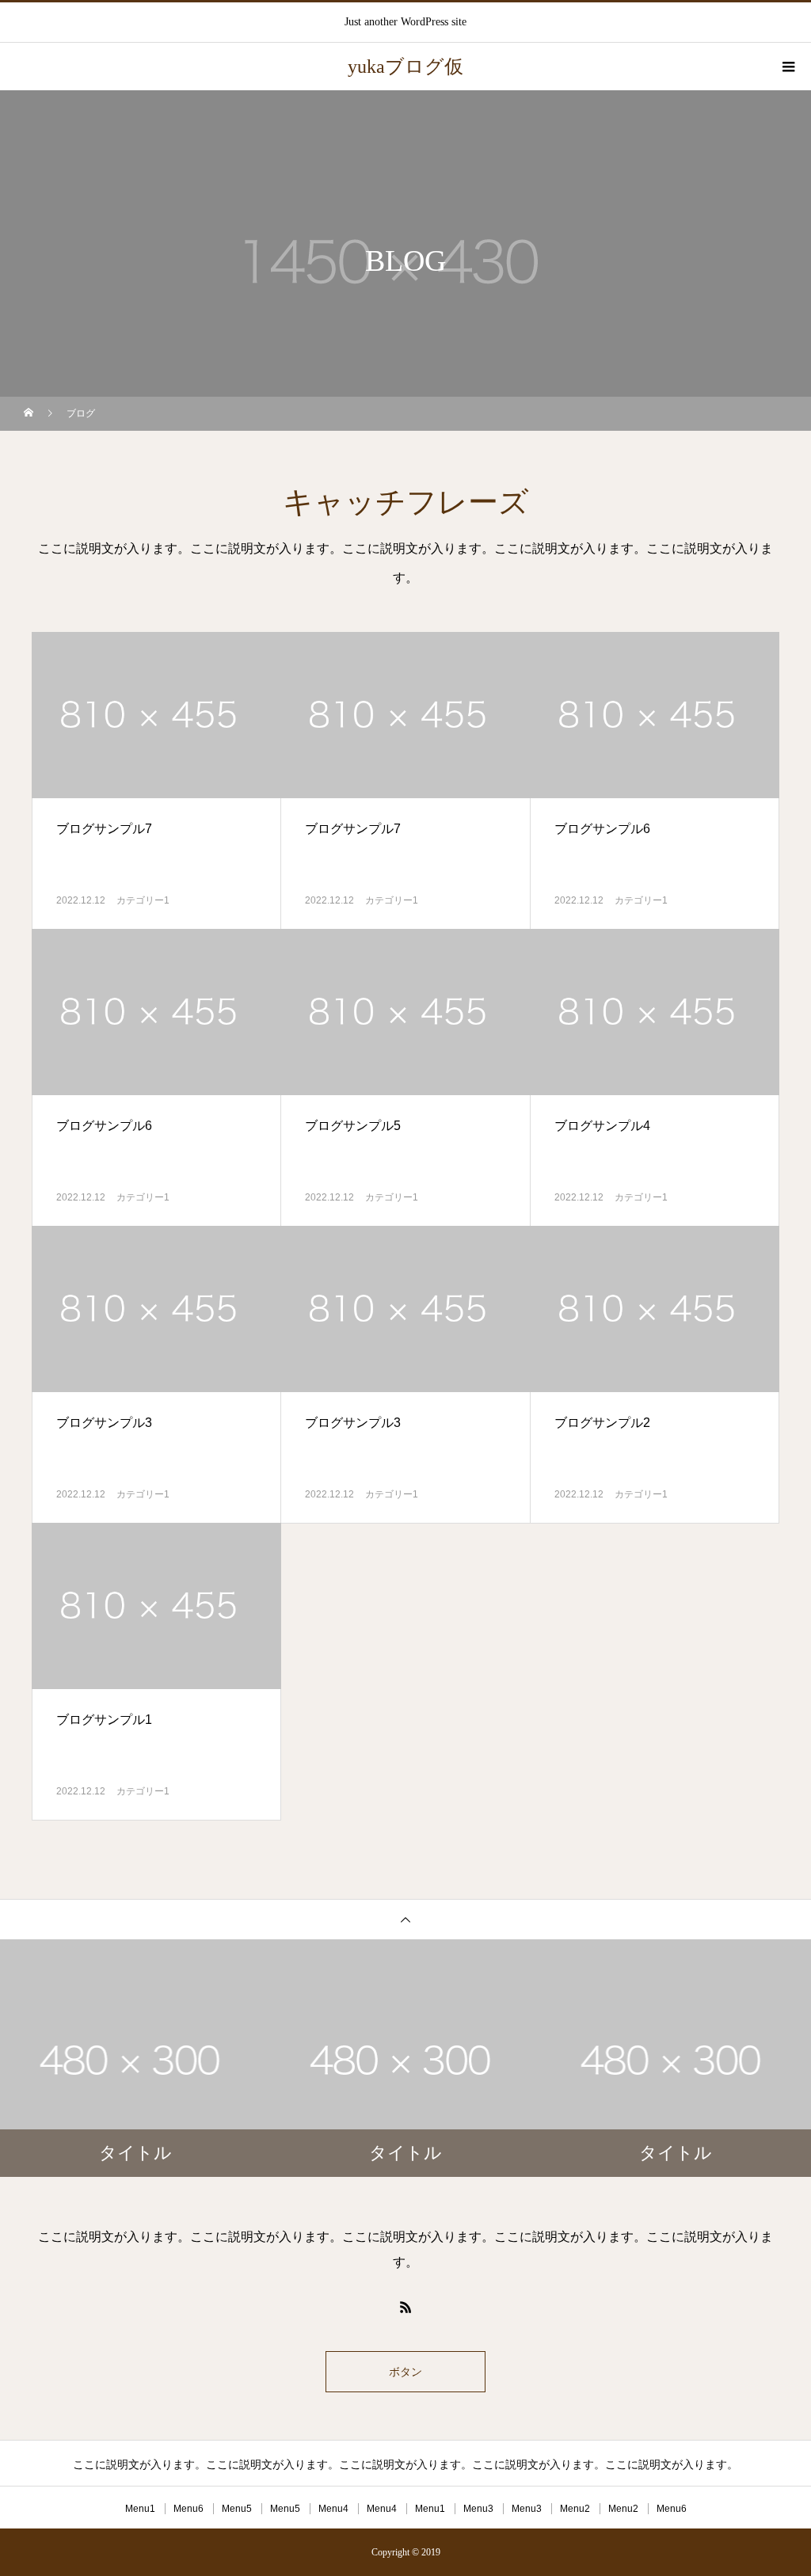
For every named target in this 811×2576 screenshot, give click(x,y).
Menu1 (140, 2509)
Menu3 (478, 2509)
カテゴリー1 (143, 900)
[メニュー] (787, 67)
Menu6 (188, 2509)
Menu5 (237, 2509)
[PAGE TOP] (405, 1919)
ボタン (405, 2372)
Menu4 (333, 2509)
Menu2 (575, 2509)
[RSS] (405, 2307)
